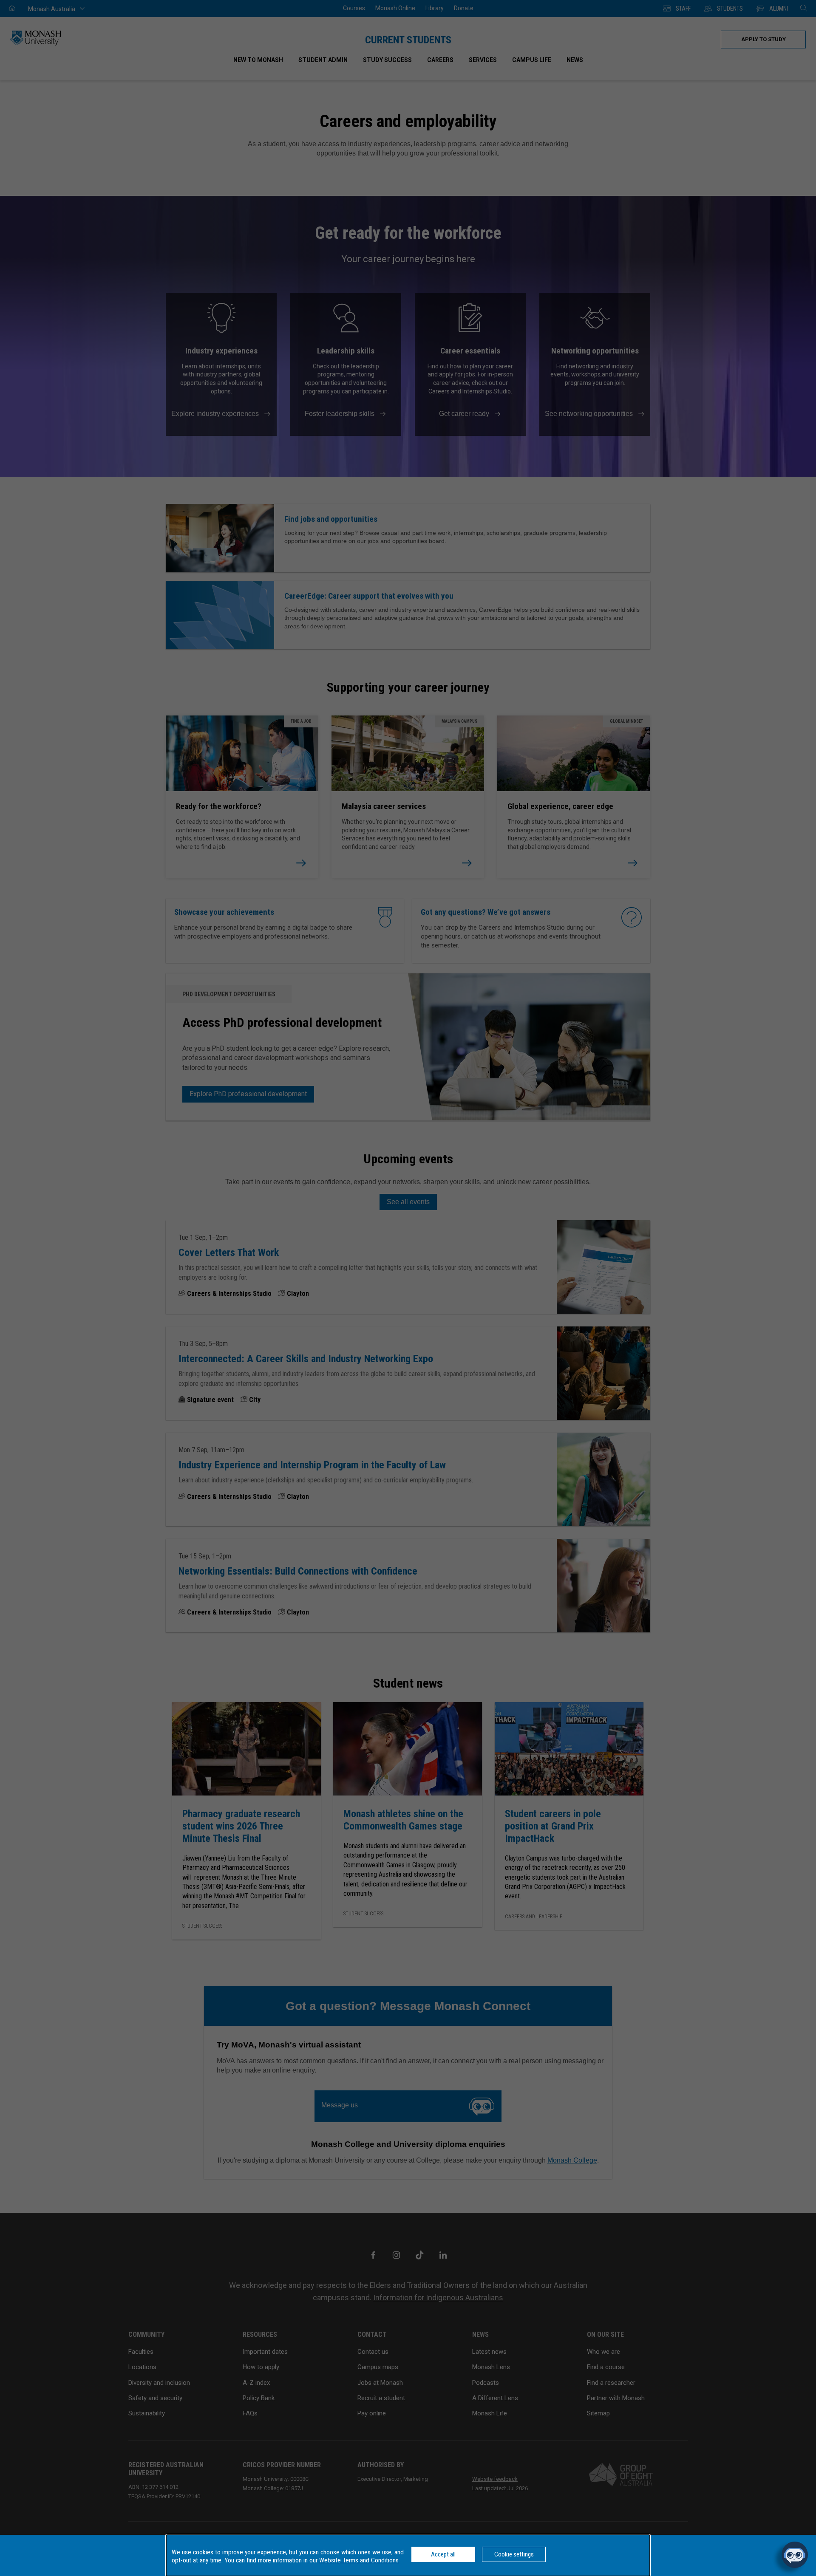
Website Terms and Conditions (359, 2560)
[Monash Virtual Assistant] (795, 2555)
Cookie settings (514, 2554)
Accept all (443, 2554)
